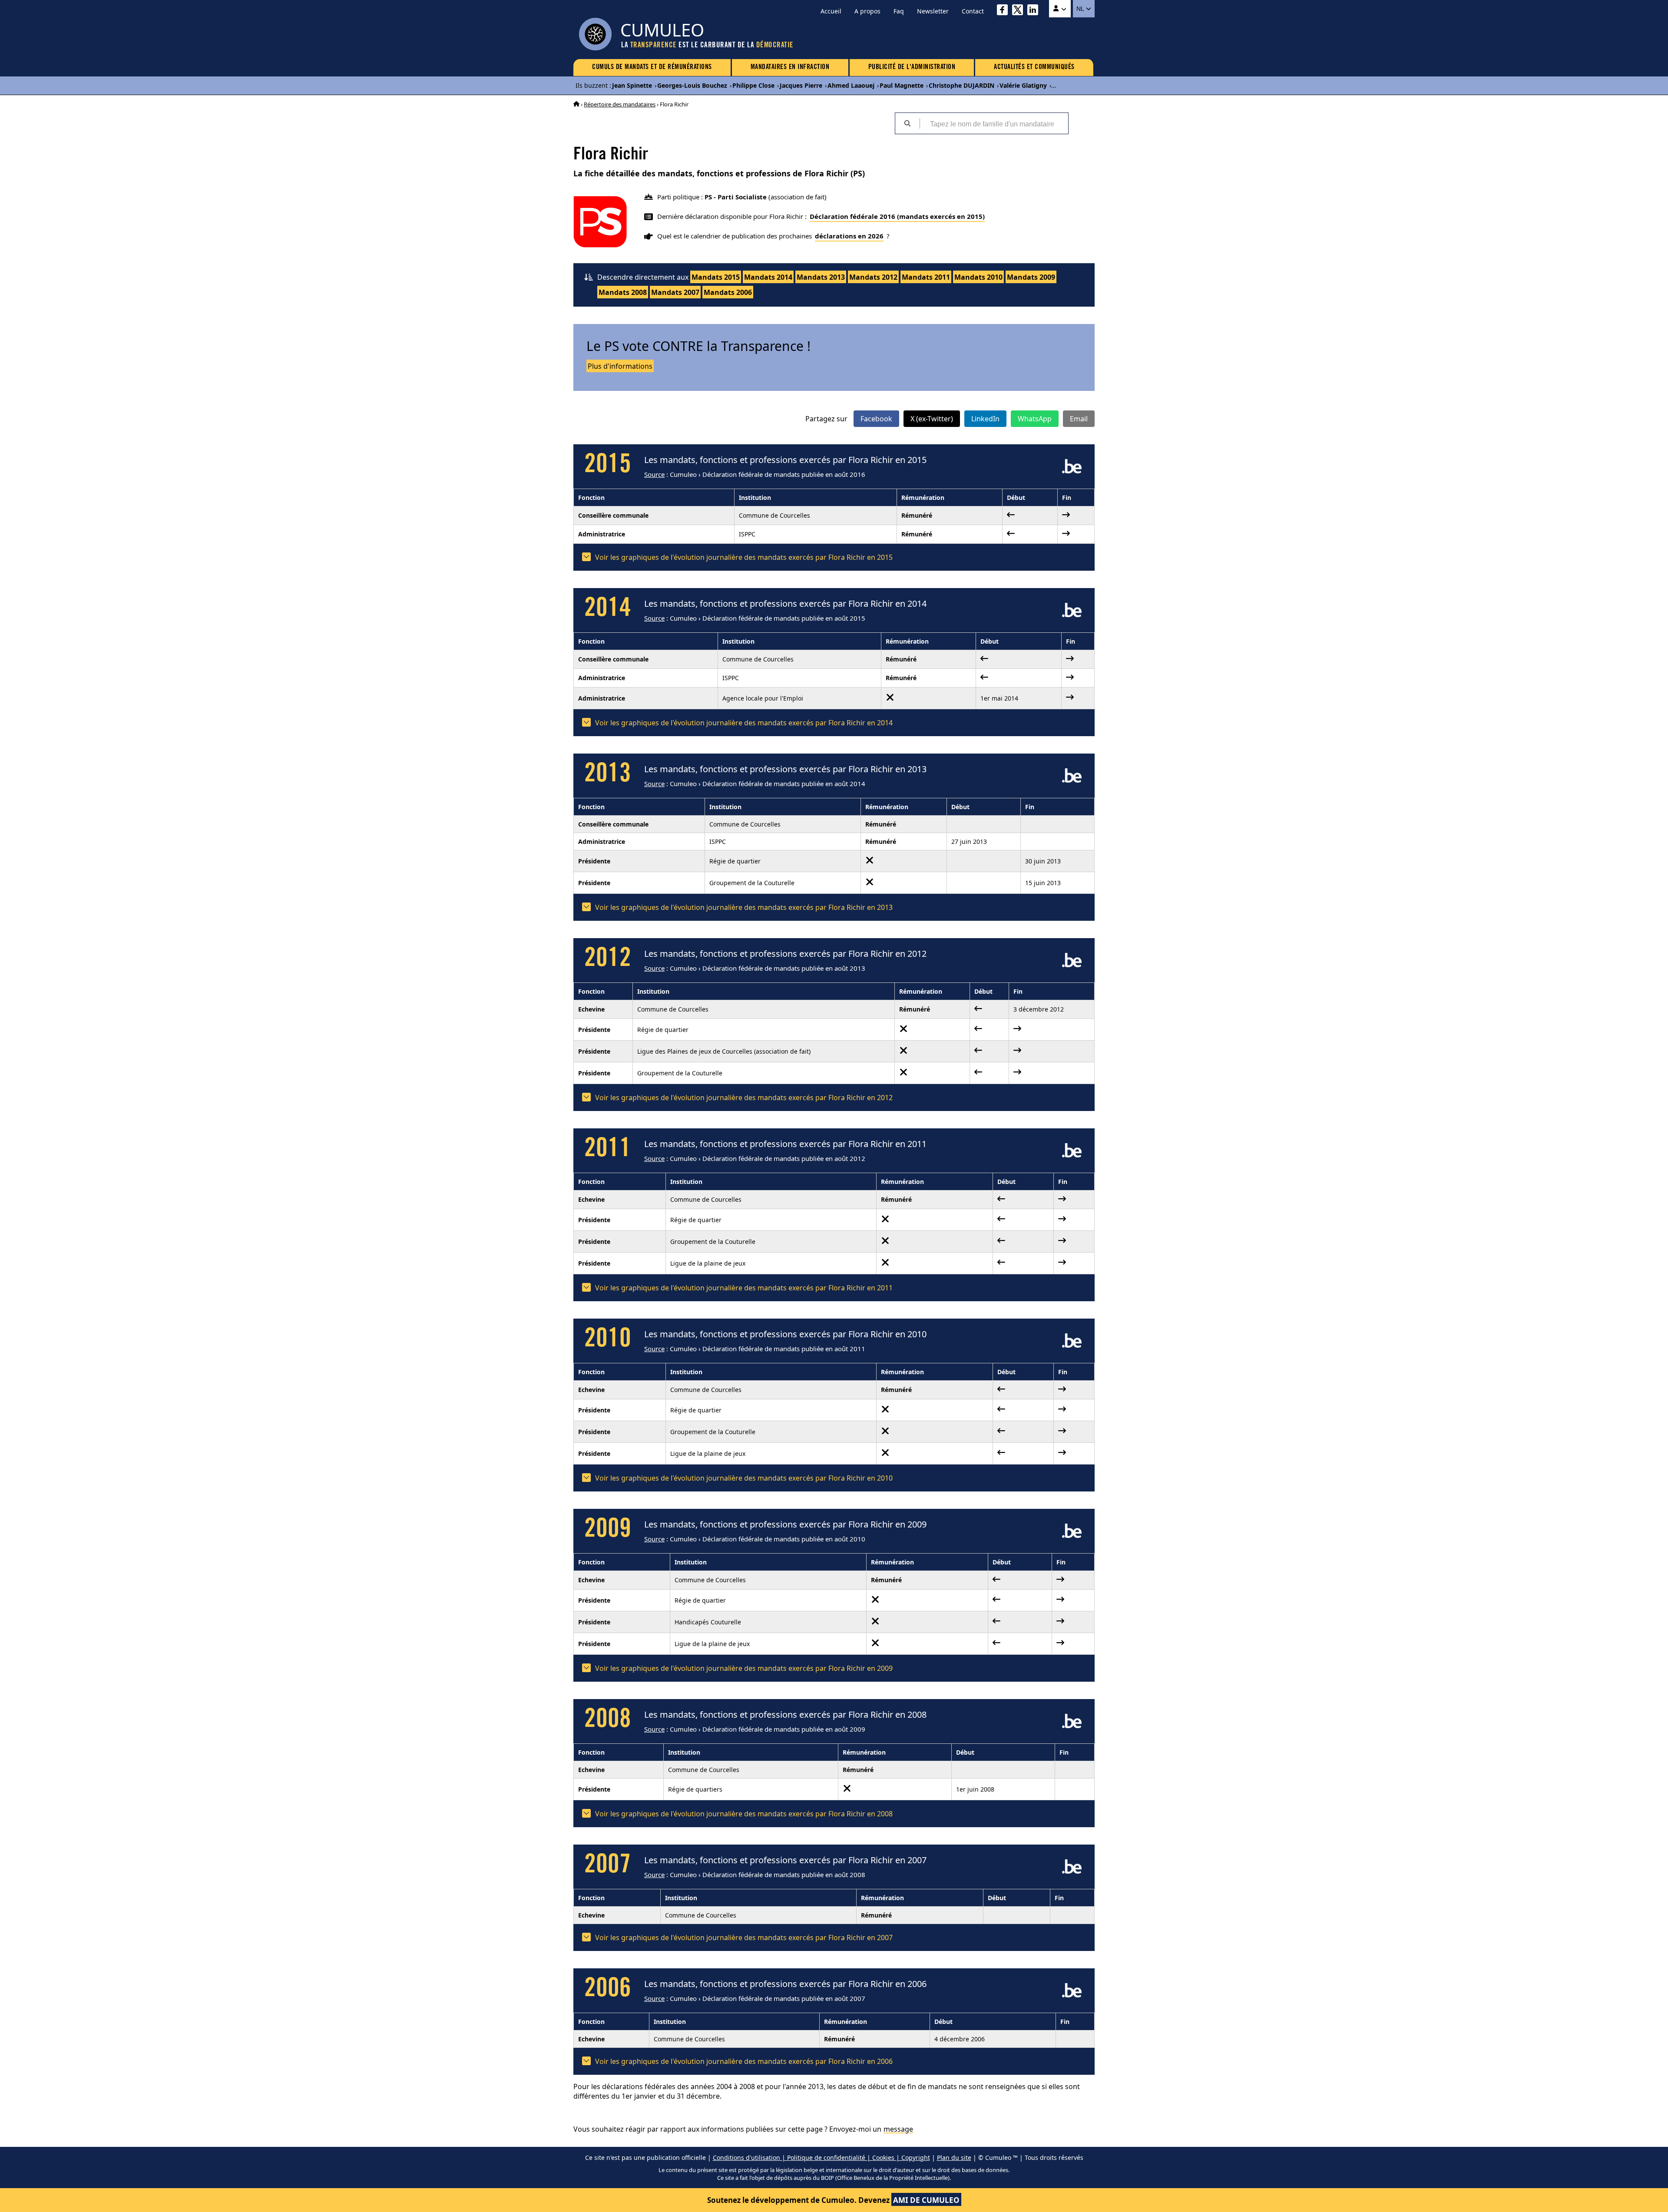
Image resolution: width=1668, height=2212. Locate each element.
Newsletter (933, 11)
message (898, 2129)
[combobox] (994, 123)
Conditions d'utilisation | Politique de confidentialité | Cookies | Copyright (821, 2157)
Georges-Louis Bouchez (692, 85)
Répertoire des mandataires (620, 104)
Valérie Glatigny (1023, 85)
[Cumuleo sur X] (1020, 11)
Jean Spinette (632, 85)
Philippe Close (753, 85)
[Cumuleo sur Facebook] (1004, 11)
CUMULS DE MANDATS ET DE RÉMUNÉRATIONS (652, 67)
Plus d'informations (620, 366)
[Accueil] (576, 104)
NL (1081, 9)
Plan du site (954, 2157)
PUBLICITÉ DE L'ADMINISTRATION (912, 67)
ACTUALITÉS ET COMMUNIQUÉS (1034, 67)
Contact (973, 11)
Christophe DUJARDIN (961, 85)
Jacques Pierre (801, 85)
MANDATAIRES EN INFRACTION (790, 67)
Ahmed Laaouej (851, 85)
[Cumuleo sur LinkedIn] (1035, 11)
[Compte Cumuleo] (1060, 9)
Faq (899, 11)
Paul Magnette (902, 85)
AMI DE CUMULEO (926, 2200)
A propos (867, 11)
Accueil (831, 11)
